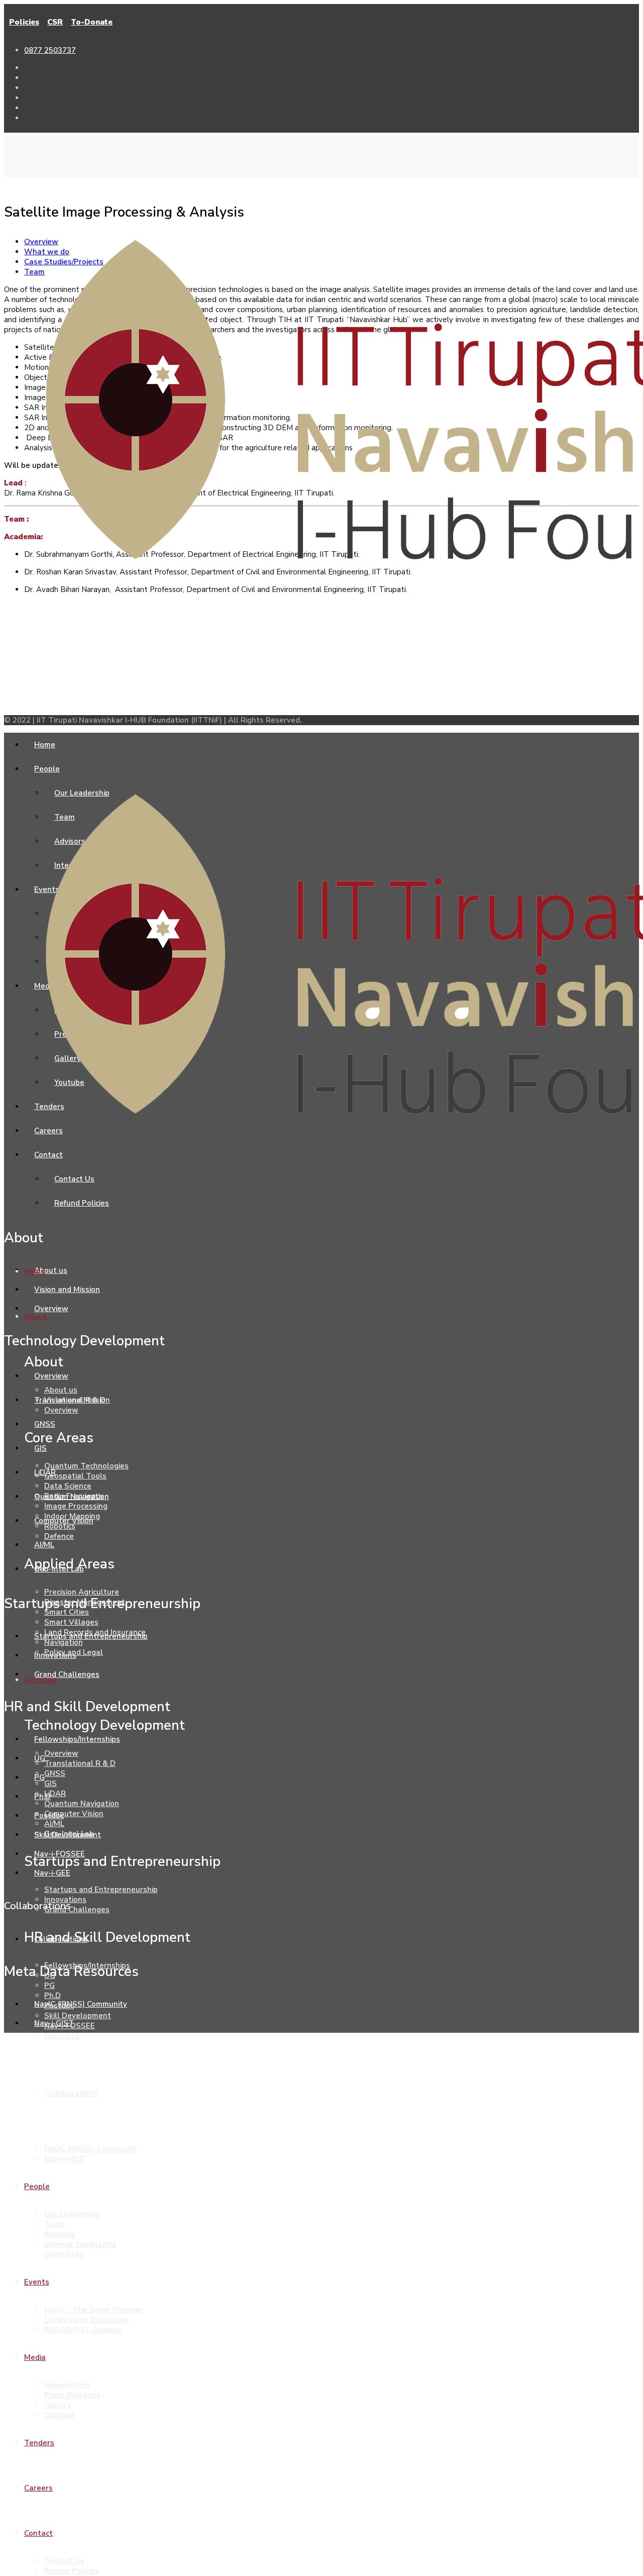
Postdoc (59, 2006)
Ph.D (52, 1996)
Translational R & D (80, 1763)
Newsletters (67, 2385)
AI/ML (54, 1824)
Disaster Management (85, 1602)
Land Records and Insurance (95, 1632)
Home (35, 1271)
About (35, 1317)
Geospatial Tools (75, 1476)
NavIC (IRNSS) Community (91, 2149)
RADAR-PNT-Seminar (83, 2330)
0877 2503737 (50, 50)
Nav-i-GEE (62, 2036)
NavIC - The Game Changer (93, 2310)
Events (37, 2282)
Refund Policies (72, 2571)
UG (50, 1975)
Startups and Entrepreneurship (101, 1890)
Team (55, 2224)
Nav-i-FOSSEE (70, 2026)
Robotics (60, 1526)
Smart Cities (67, 1612)
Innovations (65, 1900)
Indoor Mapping (72, 1516)
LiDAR (55, 1794)
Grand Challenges (77, 1910)
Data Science (68, 1486)
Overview (61, 1410)
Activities (41, 1680)
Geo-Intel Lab (69, 1834)
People (37, 2187)
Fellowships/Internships (87, 1965)
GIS (50, 1784)
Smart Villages (71, 1622)
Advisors (60, 2234)
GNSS (55, 1773)
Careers (38, 2488)
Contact (38, 2533)
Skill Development (78, 2016)
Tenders (39, 2443)
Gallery (58, 2405)
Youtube (59, 2415)
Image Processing (76, 1506)
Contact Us (64, 2561)
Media (35, 2357)
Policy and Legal (74, 1652)
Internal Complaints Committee (80, 2249)
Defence (59, 1536)
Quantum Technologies (86, 1466)
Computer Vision (74, 1814)
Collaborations (71, 2093)
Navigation (64, 1642)
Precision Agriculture (82, 1592)
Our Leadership (72, 2214)
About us (61, 1390)
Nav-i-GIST (64, 2159)
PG (49, 1986)
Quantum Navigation (82, 1804)
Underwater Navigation (87, 2320)
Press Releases (72, 2395)
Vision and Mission (77, 1400)
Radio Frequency (74, 1496)
